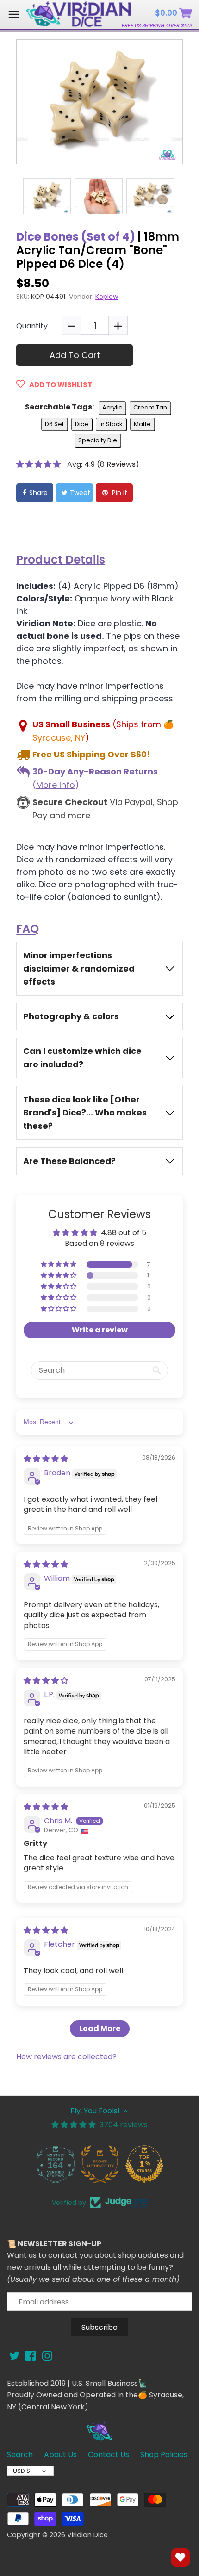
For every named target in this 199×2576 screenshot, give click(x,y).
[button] (39, 464)
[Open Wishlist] (180, 2557)
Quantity (32, 326)
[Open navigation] (14, 14)
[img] (46, 1459)
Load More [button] (100, 2028)
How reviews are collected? (66, 2057)
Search (20, 2455)
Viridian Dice (87, 2535)
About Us (60, 2455)
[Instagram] (47, 2356)
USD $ (22, 2471)
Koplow (107, 297)
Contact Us (109, 2455)
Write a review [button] (100, 1330)
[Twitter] (14, 2356)
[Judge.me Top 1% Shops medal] (144, 2164)
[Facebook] (31, 2356)
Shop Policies (164, 2455)
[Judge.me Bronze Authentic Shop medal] (99, 2164)
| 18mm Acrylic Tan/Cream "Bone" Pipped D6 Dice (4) (98, 250)
